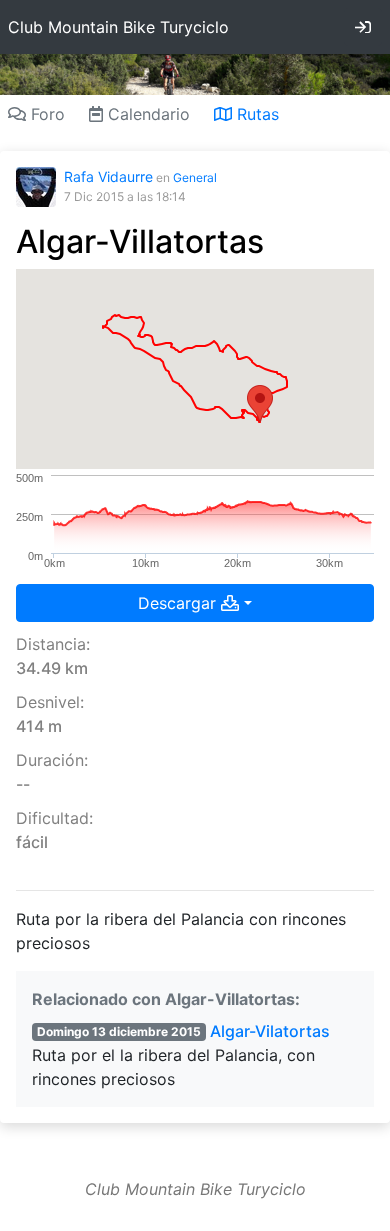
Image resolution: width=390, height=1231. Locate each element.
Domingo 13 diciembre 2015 (119, 1031)
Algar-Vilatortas (270, 1031)
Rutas (255, 114)
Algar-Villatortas (140, 241)
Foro (45, 114)
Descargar (179, 603)
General (195, 177)
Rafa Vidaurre (108, 176)
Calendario (146, 114)
